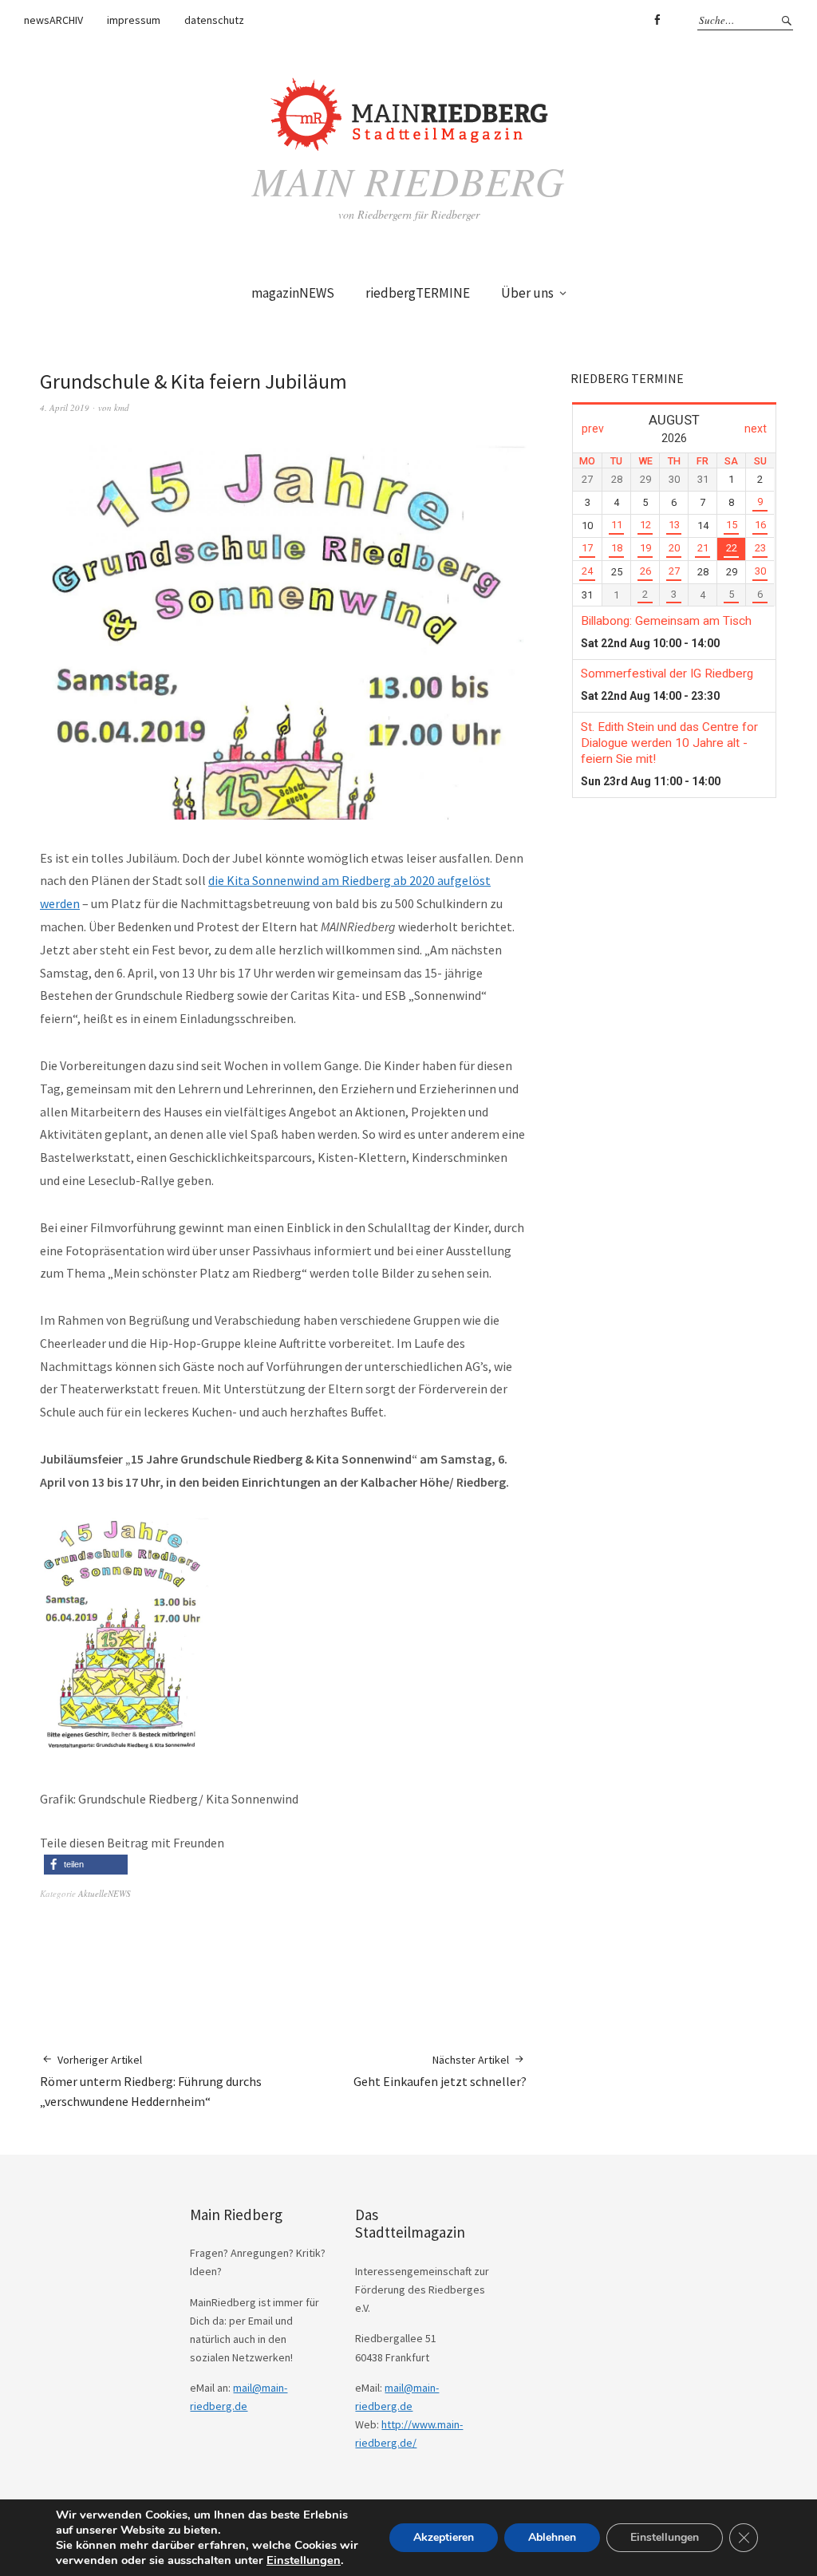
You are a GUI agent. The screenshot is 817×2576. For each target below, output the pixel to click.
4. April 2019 (65, 407)
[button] (86, 1865)
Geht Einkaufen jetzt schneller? (440, 2071)
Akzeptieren (444, 2537)
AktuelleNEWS (105, 1893)
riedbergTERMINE (418, 293)
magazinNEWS (293, 293)
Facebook (657, 20)
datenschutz (214, 20)
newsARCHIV (53, 20)
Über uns (527, 293)
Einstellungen (304, 2560)
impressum (134, 20)
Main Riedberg (408, 180)
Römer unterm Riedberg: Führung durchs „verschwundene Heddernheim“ (151, 2081)
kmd (122, 407)
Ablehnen (552, 2537)
